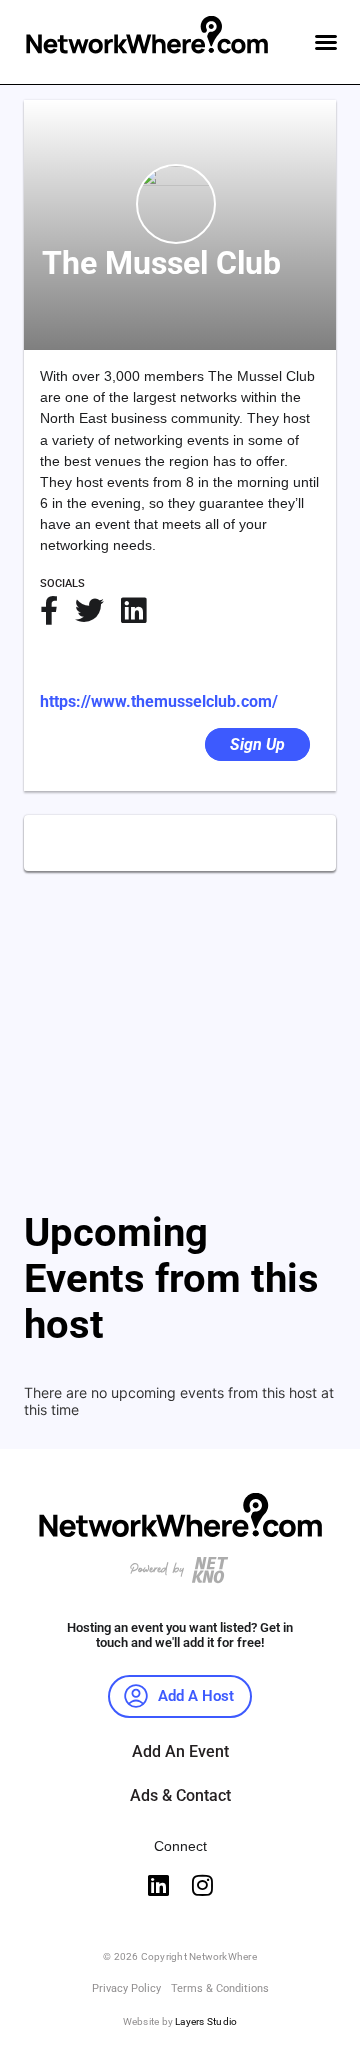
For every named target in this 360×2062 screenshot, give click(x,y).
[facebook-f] (49, 610)
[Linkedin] (158, 1885)
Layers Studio (206, 2021)
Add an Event (180, 1751)
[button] (326, 42)
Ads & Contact (180, 1795)
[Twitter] (89, 610)
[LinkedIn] (133, 610)
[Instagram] (202, 1885)
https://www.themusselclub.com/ (159, 701)
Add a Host (196, 1696)
